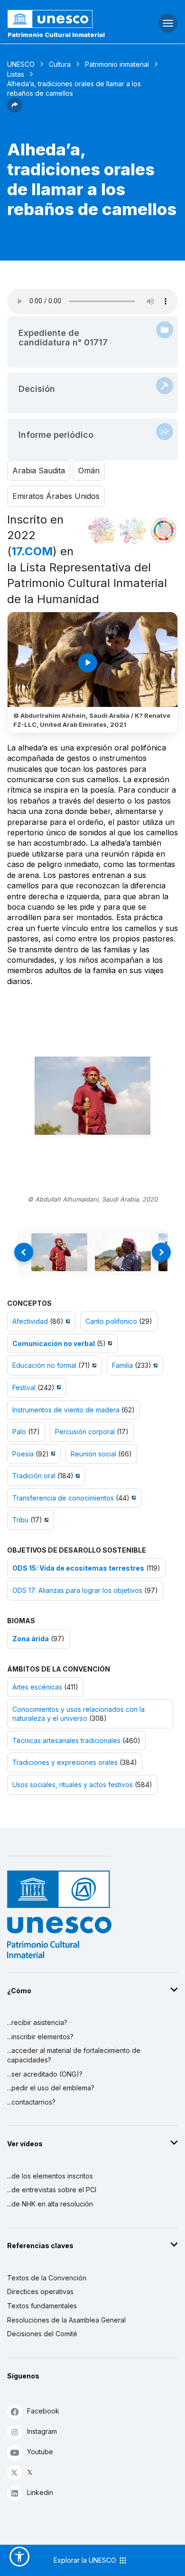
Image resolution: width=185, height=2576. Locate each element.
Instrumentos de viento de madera (66, 1410)
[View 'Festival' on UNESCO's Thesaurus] (58, 1387)
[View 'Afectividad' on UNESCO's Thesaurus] (67, 1321)
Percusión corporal (85, 1432)
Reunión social (93, 1454)
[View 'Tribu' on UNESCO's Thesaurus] (45, 1520)
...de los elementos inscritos (50, 2176)
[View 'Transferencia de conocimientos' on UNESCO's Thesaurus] (133, 1498)
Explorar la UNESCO (86, 2560)
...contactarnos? (31, 2102)
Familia (122, 1365)
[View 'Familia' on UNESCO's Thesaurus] (154, 1365)
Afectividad (30, 1321)
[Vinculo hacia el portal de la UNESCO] (62, 19)
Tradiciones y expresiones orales (65, 1762)
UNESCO (21, 64)
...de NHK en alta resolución (50, 2204)
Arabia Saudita (39, 470)
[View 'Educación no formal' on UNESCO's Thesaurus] (93, 1365)
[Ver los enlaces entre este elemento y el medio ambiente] (133, 531)
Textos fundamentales (42, 2306)
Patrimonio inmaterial (117, 64)
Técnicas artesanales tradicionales (66, 1740)
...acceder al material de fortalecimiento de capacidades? (74, 2055)
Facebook (43, 2411)
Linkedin (40, 2492)
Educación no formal (44, 1365)
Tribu (20, 1520)
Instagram (42, 2431)
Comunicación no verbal (54, 1343)
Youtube (40, 2452)
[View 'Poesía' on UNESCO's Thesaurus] (52, 1454)
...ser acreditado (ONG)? (45, 2074)
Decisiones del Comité (42, 2334)
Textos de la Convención (47, 2278)
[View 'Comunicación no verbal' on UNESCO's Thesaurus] (109, 1343)
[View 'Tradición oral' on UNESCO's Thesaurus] (77, 1476)
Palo (19, 1432)
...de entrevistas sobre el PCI (52, 2190)
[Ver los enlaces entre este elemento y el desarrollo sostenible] (164, 531)
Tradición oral (34, 1476)
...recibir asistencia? (37, 2022)
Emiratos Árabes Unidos (56, 496)
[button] (15, 110)
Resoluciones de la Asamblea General (66, 2320)
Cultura (60, 64)
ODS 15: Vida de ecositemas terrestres (78, 1568)
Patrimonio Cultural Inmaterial (56, 35)
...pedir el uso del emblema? (51, 2088)
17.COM (32, 551)
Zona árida (31, 1639)
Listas (16, 74)
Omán (89, 470)
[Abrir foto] (92, 1096)
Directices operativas (40, 2291)
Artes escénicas (37, 1687)
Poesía (23, 1454)
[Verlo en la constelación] (102, 531)
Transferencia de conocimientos (63, 1498)
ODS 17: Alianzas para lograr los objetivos (77, 1590)
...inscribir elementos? (40, 2037)
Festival (24, 1387)
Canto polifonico (111, 1321)
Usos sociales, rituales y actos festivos (73, 1785)
